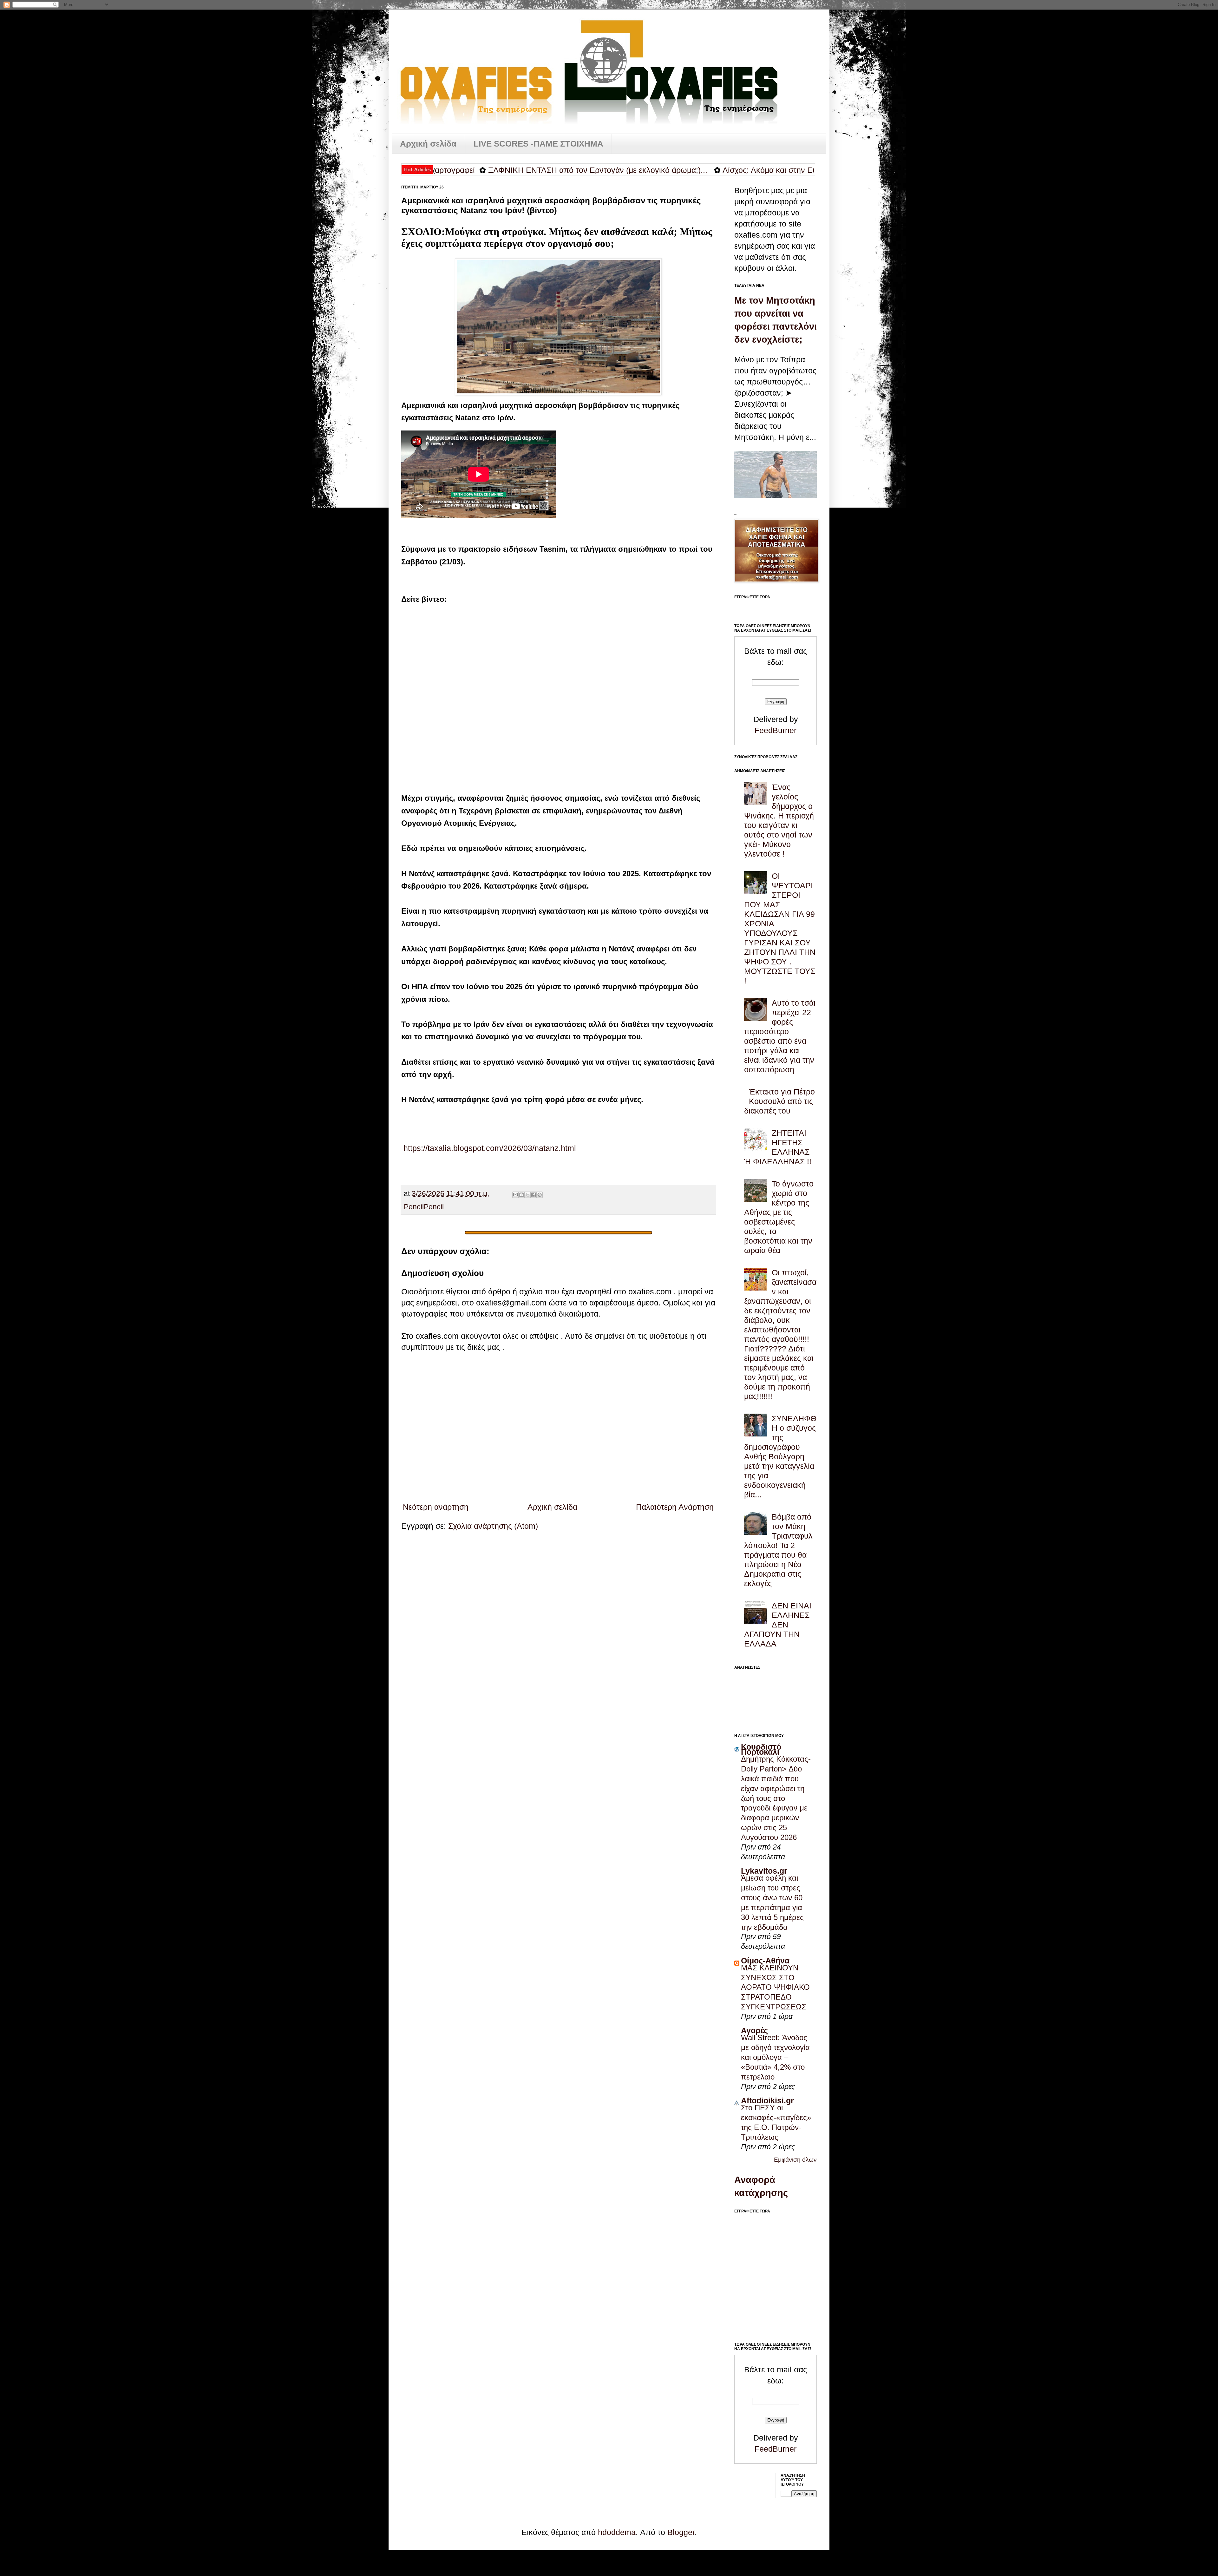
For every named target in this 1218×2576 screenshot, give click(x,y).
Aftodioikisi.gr (767, 2100)
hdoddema (617, 2532)
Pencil (414, 1207)
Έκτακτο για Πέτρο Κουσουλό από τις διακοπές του (779, 1101)
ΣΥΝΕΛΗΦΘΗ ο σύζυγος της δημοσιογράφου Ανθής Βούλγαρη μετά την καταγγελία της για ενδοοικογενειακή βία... (780, 1456)
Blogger (681, 2532)
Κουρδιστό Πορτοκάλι (761, 1749)
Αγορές (754, 2030)
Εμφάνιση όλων (795, 2160)
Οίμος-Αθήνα (765, 1961)
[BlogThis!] (521, 1195)
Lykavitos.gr (764, 1871)
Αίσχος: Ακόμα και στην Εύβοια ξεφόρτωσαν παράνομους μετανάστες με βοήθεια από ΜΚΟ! (701, 170)
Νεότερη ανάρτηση (436, 1507)
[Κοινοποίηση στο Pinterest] (540, 1195)
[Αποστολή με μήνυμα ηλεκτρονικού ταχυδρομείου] (515, 1195)
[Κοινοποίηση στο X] (527, 1195)
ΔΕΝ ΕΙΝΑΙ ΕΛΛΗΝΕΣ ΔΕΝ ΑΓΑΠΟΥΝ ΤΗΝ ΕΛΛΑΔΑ (778, 1625)
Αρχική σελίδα (428, 144)
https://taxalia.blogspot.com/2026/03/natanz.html (489, 1148)
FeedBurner (776, 730)
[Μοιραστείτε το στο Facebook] (534, 1195)
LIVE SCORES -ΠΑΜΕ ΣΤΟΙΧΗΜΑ (538, 144)
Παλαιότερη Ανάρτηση (675, 1507)
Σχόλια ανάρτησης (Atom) (493, 1526)
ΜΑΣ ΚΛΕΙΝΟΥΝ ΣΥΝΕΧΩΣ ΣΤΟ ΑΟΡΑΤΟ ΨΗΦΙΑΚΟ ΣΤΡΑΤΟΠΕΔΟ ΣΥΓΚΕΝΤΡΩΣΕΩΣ (775, 1987)
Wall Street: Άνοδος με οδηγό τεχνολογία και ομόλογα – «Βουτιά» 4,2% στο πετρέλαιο (775, 2057)
